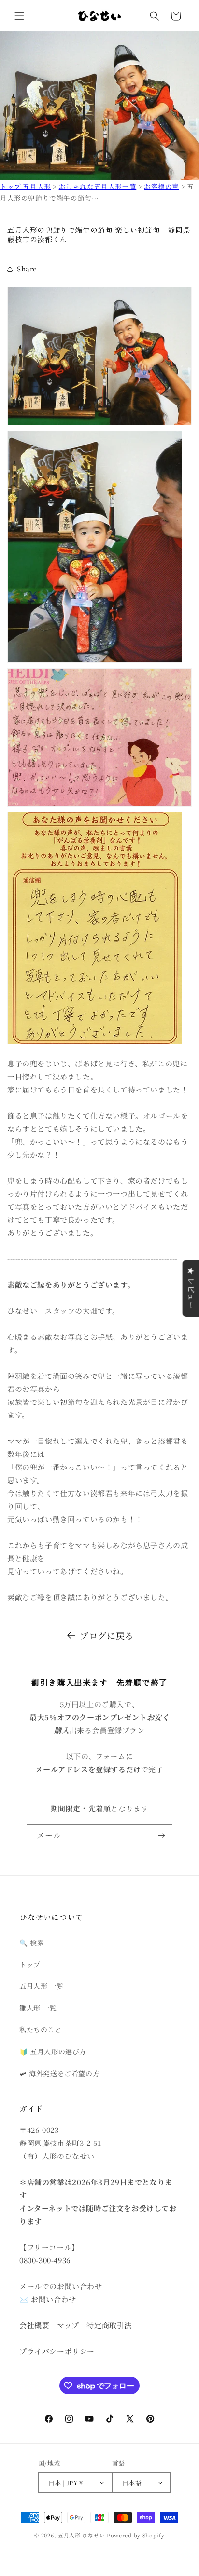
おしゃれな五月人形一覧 (98, 186)
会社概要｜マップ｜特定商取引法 (76, 2325)
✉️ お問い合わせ (48, 2299)
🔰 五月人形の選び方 (53, 2051)
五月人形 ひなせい (81, 2535)
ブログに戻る (107, 1635)
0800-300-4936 (45, 2260)
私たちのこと (41, 2029)
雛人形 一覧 (38, 2008)
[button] (19, 16)
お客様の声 (162, 186)
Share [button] (27, 269)
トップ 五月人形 (26, 186)
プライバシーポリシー (57, 2351)
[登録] (161, 1836)
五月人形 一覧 (42, 1986)
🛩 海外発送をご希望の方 (59, 2073)
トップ (30, 1964)
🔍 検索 (32, 1942)
